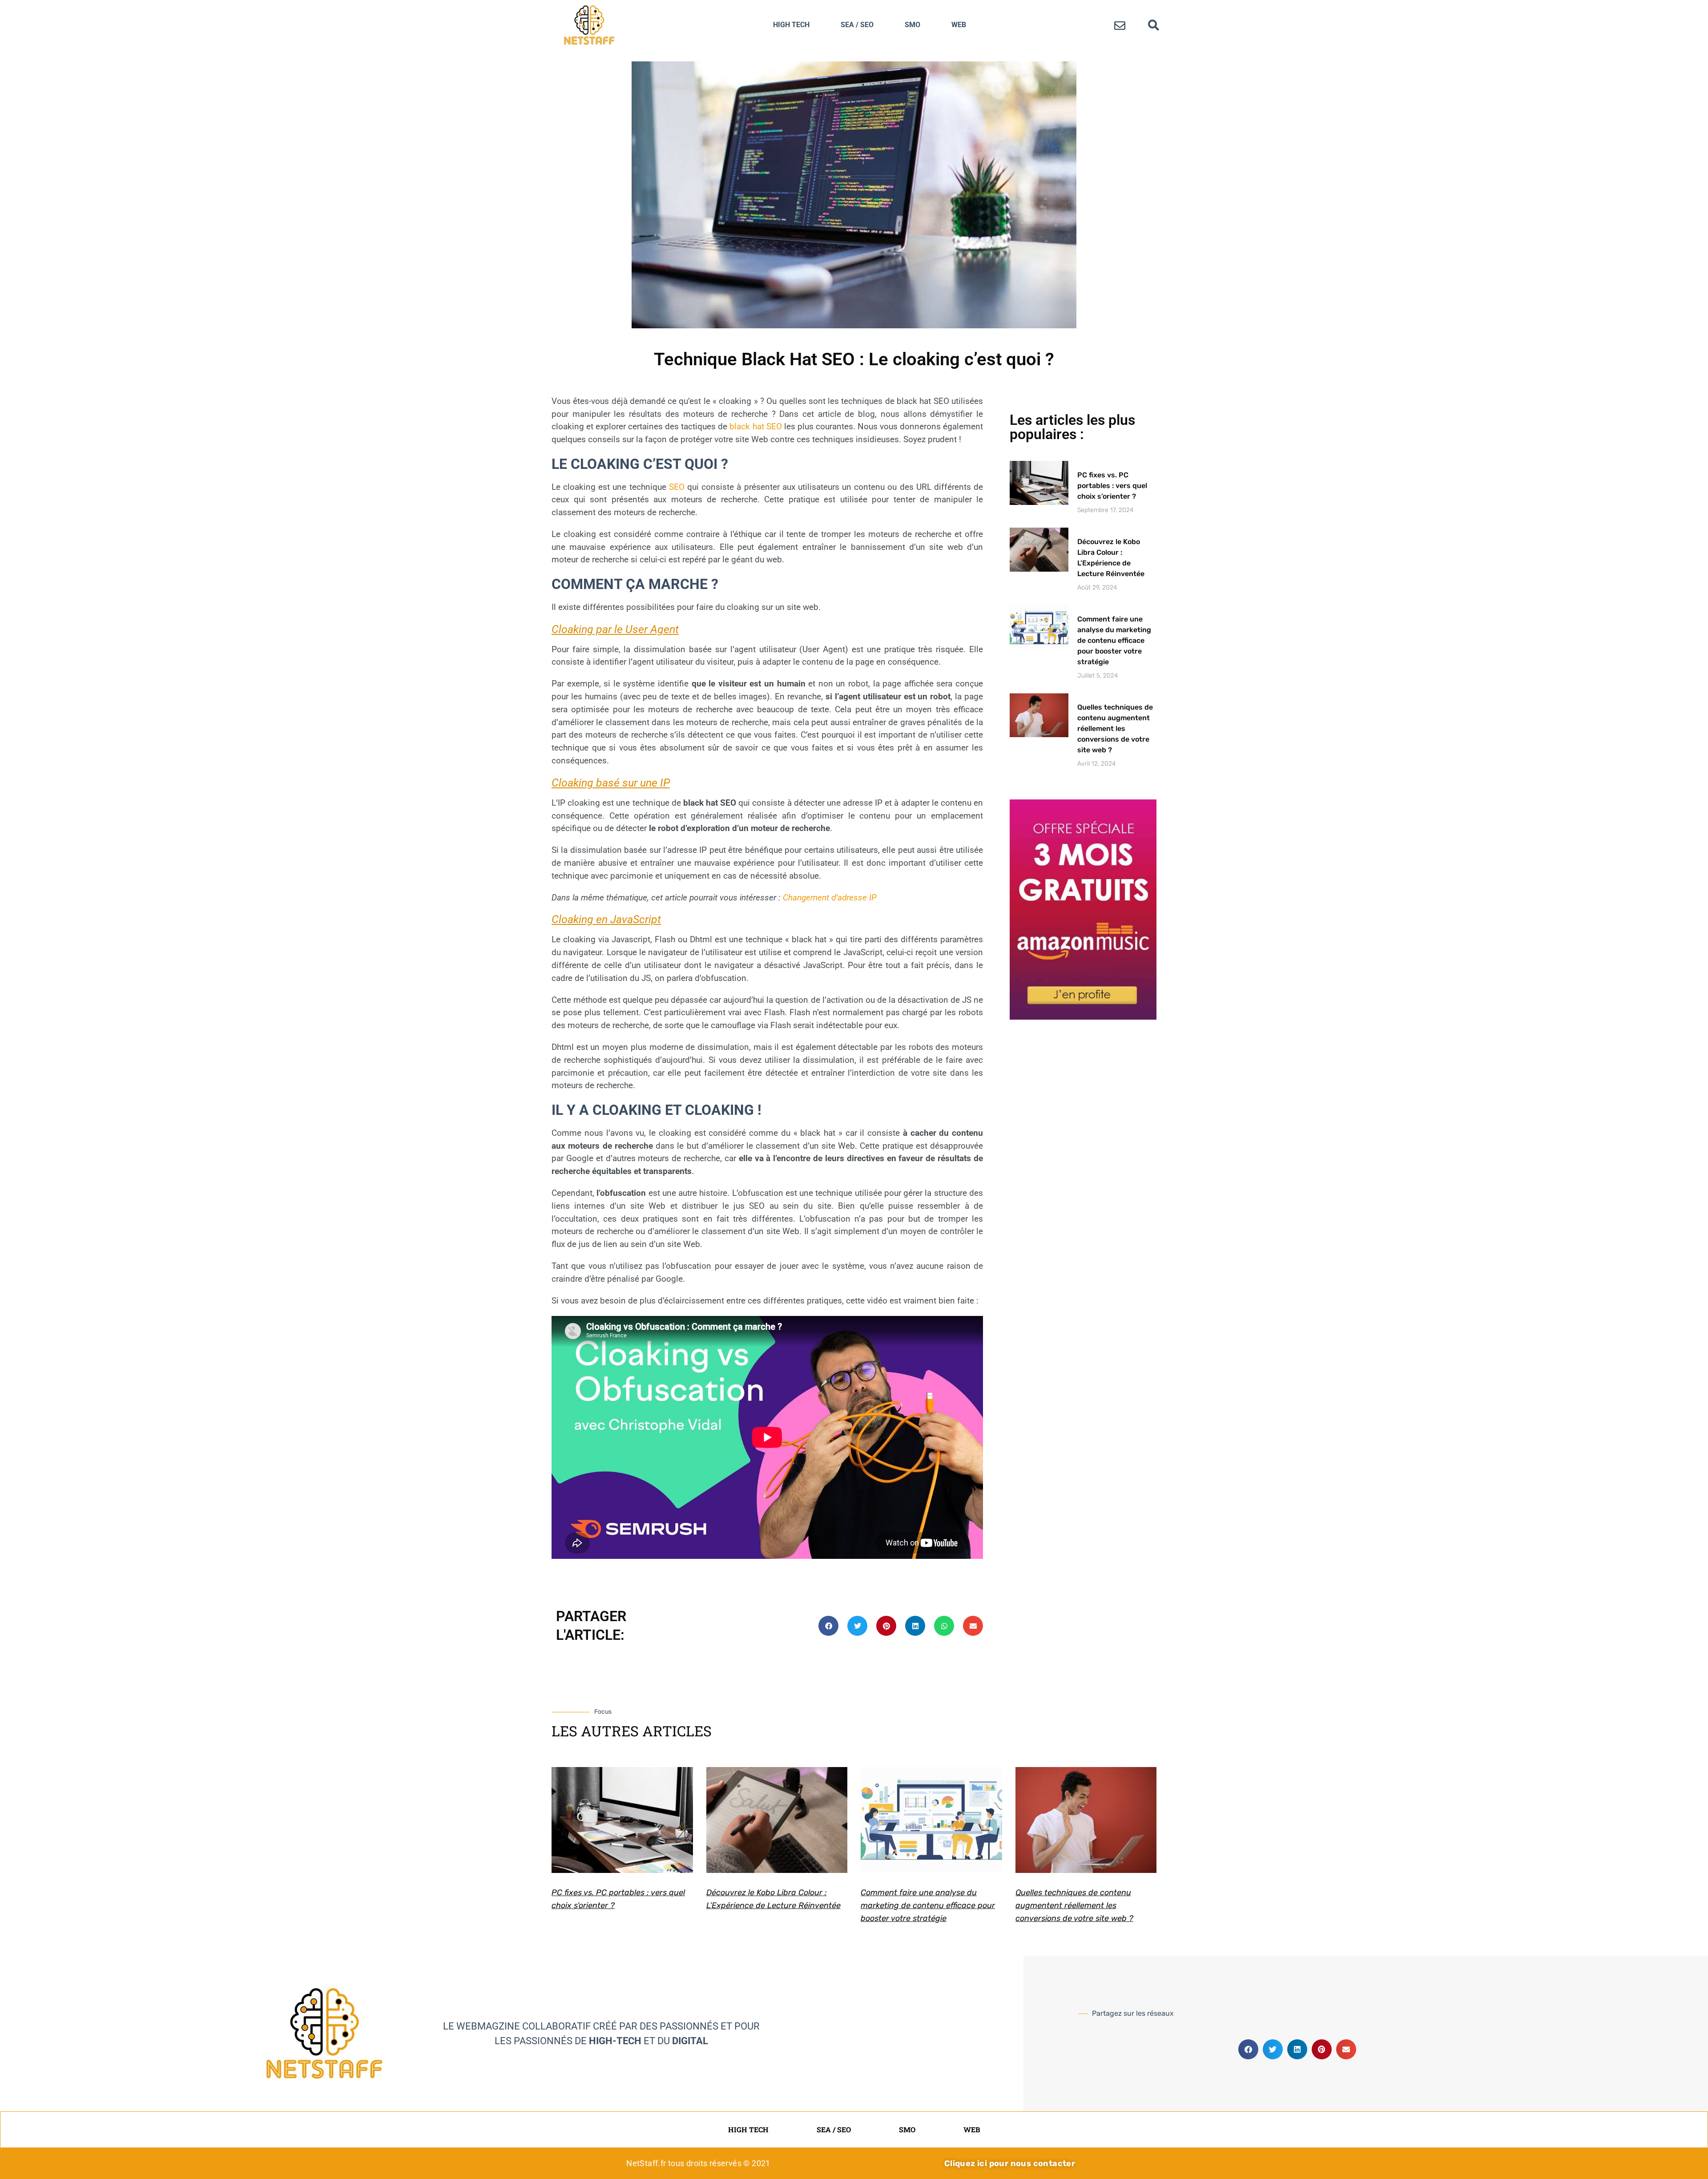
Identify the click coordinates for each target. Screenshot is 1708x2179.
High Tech (791, 25)
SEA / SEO (857, 25)
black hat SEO (755, 426)
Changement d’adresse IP (830, 898)
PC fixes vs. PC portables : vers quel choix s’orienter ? (1112, 486)
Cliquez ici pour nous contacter (1010, 2163)
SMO (912, 25)
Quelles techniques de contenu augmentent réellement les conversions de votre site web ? (1115, 728)
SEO (677, 487)
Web (959, 25)
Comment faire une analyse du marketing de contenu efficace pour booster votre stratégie (1114, 640)
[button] (1154, 25)
